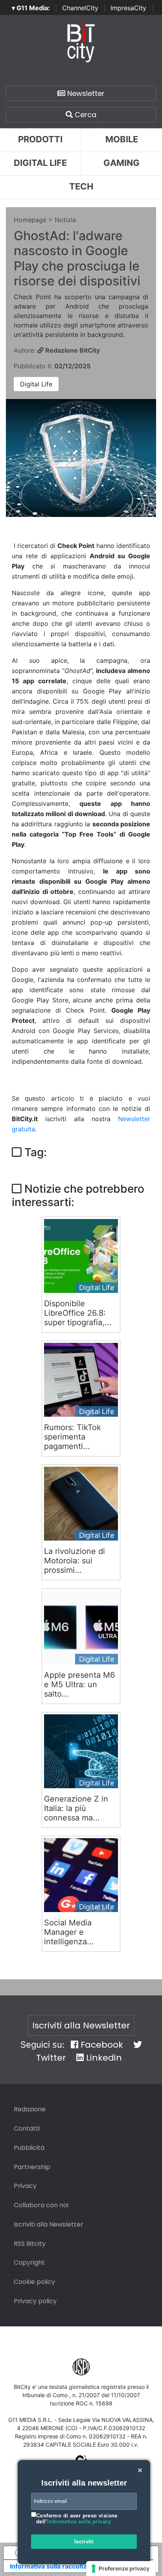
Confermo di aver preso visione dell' (77, 2519)
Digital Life (40, 163)
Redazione (30, 2109)
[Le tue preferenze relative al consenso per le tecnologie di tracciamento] (121, 2569)
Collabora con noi (41, 2205)
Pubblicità (29, 2148)
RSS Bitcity (30, 2244)
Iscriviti (84, 2542)
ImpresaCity (128, 8)
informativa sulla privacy (79, 2522)
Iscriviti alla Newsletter (81, 2025)
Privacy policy (35, 2301)
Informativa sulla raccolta (48, 2566)
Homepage (30, 220)
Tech (81, 186)
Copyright (29, 2263)
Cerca (85, 115)
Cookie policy (34, 2282)
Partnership (32, 2167)
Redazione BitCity (72, 350)
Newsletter (85, 93)
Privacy (25, 2186)
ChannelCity (80, 8)
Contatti (27, 2128)
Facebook (101, 2045)
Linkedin (103, 2058)
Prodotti (40, 139)
